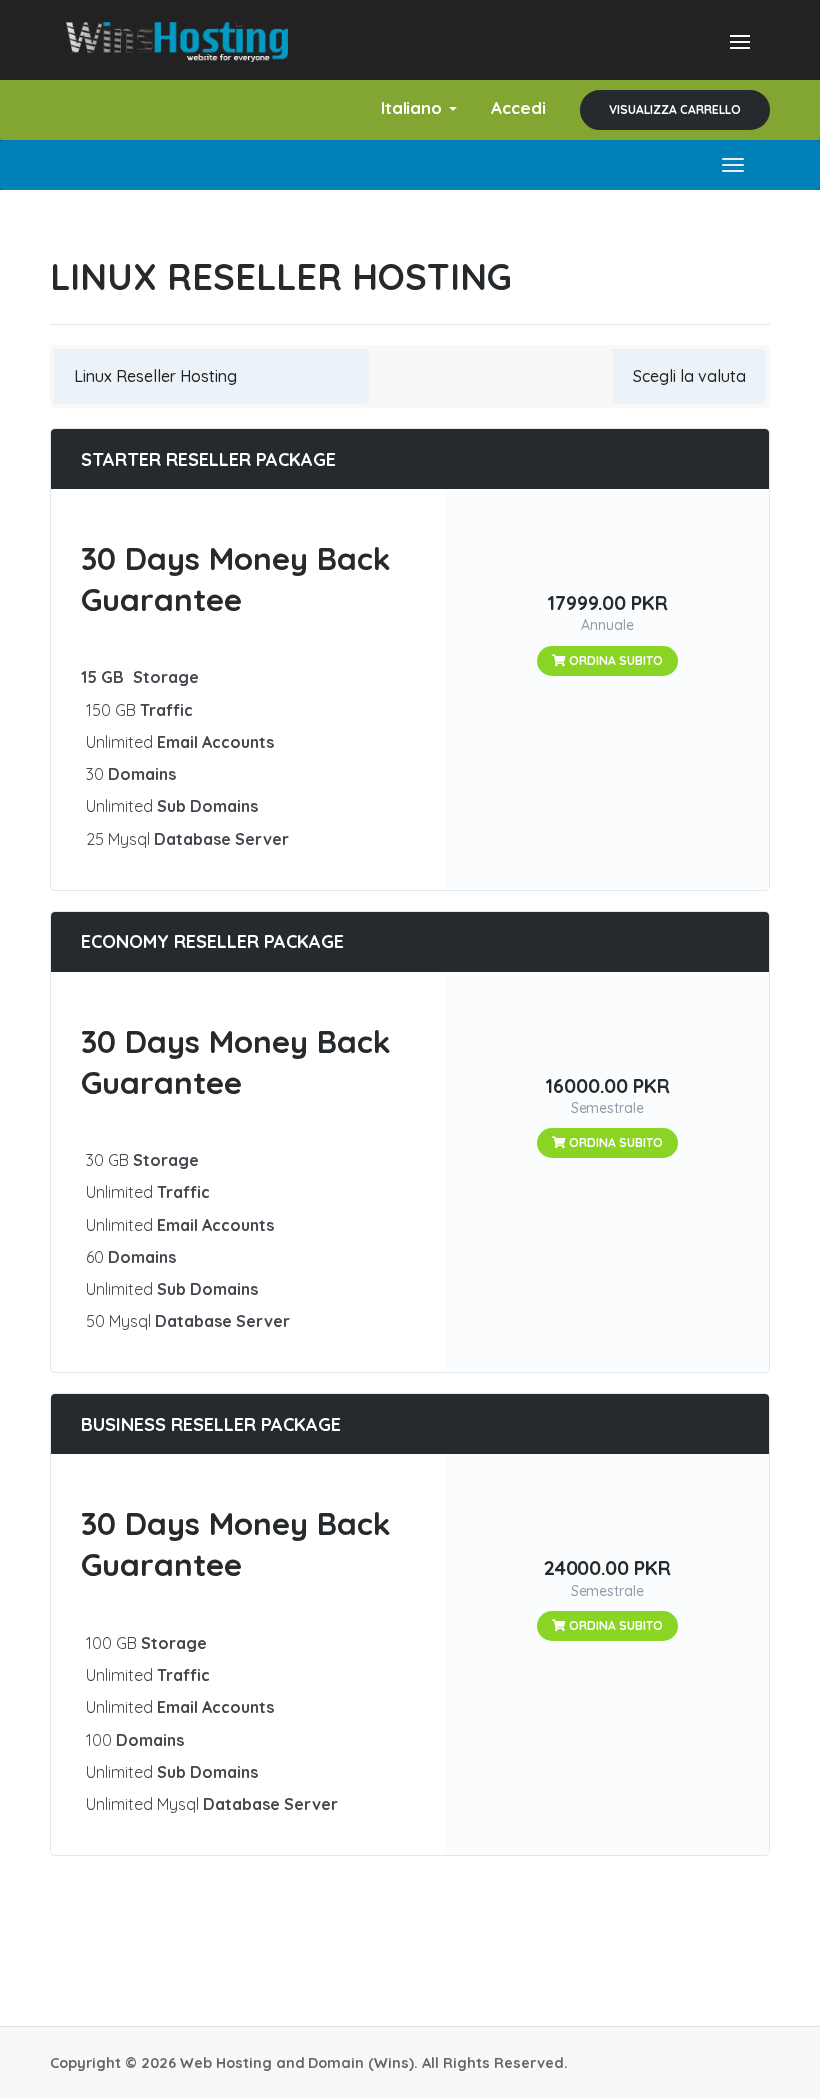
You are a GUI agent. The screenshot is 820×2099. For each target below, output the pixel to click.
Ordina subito (614, 660)
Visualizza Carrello (675, 109)
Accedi (518, 107)
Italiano (414, 107)
